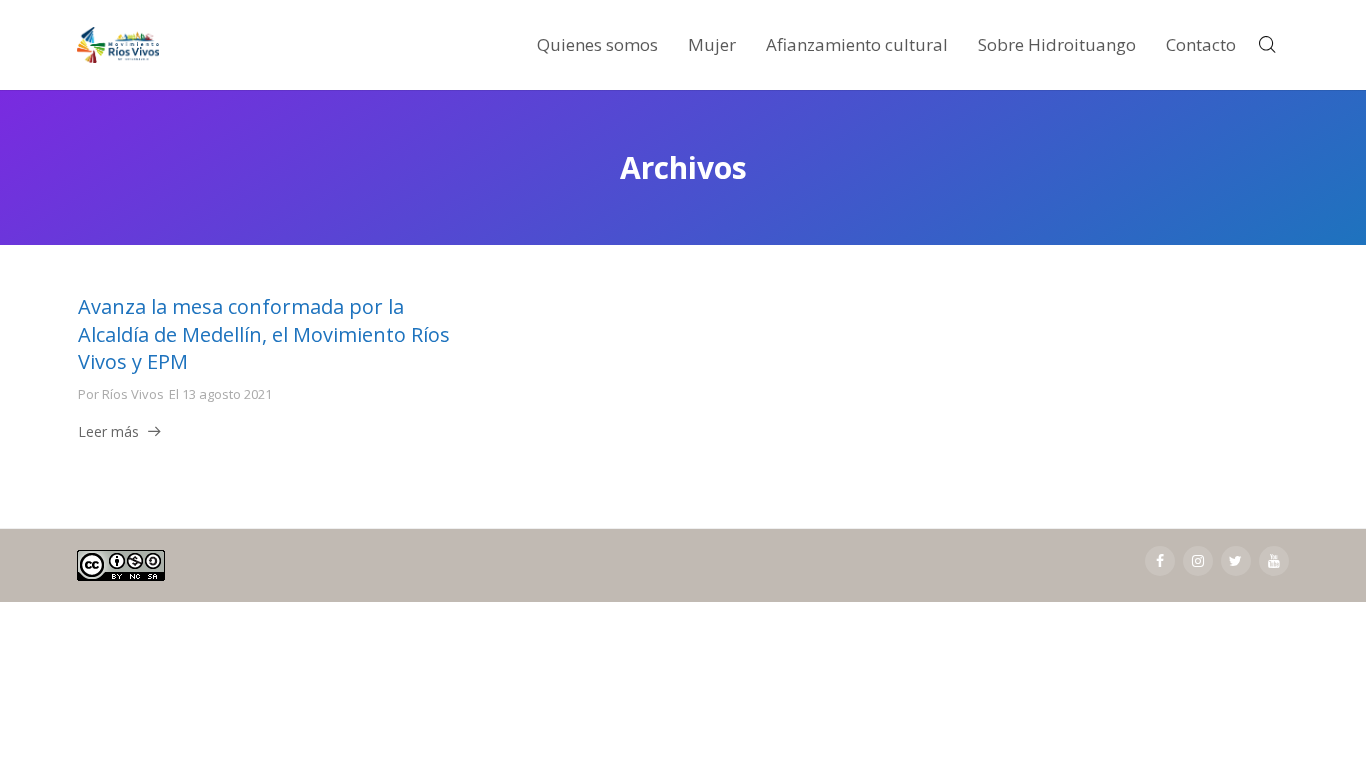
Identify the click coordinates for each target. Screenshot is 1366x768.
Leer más (108, 431)
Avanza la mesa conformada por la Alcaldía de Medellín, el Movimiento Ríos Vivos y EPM (264, 334)
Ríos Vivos (133, 394)
